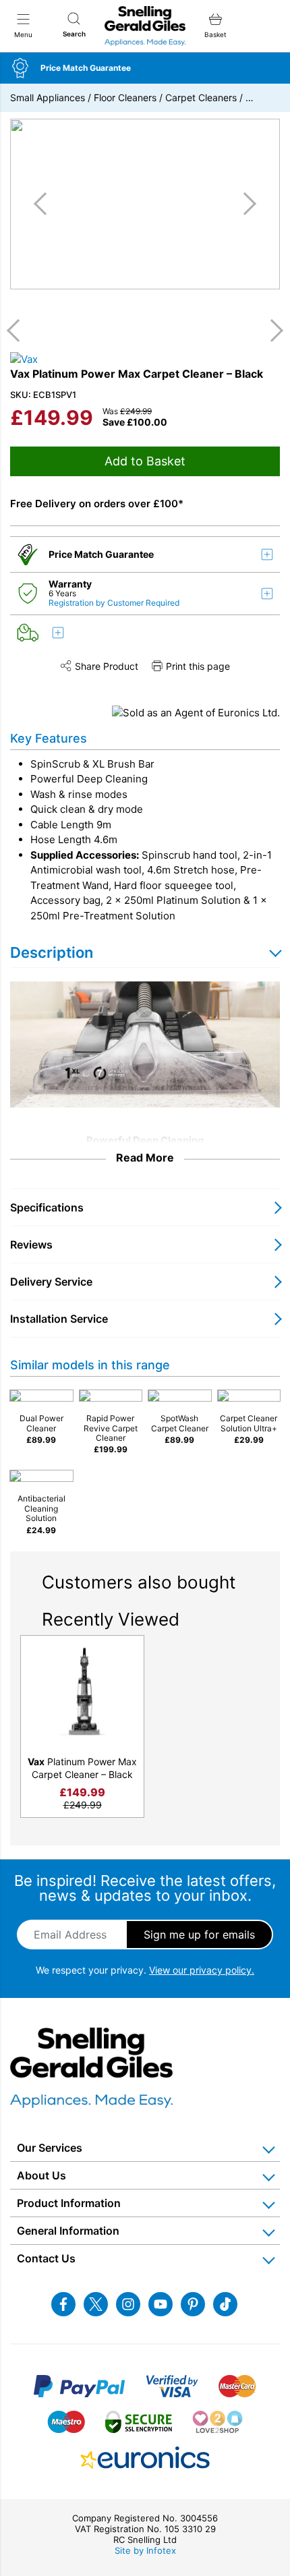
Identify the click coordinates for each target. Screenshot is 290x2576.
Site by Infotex (145, 2550)
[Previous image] (45, 204)
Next (272, 331)
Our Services (50, 2148)
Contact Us (46, 2258)
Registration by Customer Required (114, 603)
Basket (215, 34)
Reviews (31, 1244)
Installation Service (59, 1319)
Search (74, 34)
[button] (145, 68)
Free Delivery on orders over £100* (97, 504)
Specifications (47, 1207)
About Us (41, 2175)
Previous (18, 331)
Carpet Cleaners (201, 97)
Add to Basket (145, 461)
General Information (68, 2231)
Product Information (69, 2203)
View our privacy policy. (202, 1970)
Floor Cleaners (125, 97)
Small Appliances (48, 97)
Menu (23, 34)
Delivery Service (51, 1282)
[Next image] (245, 204)
